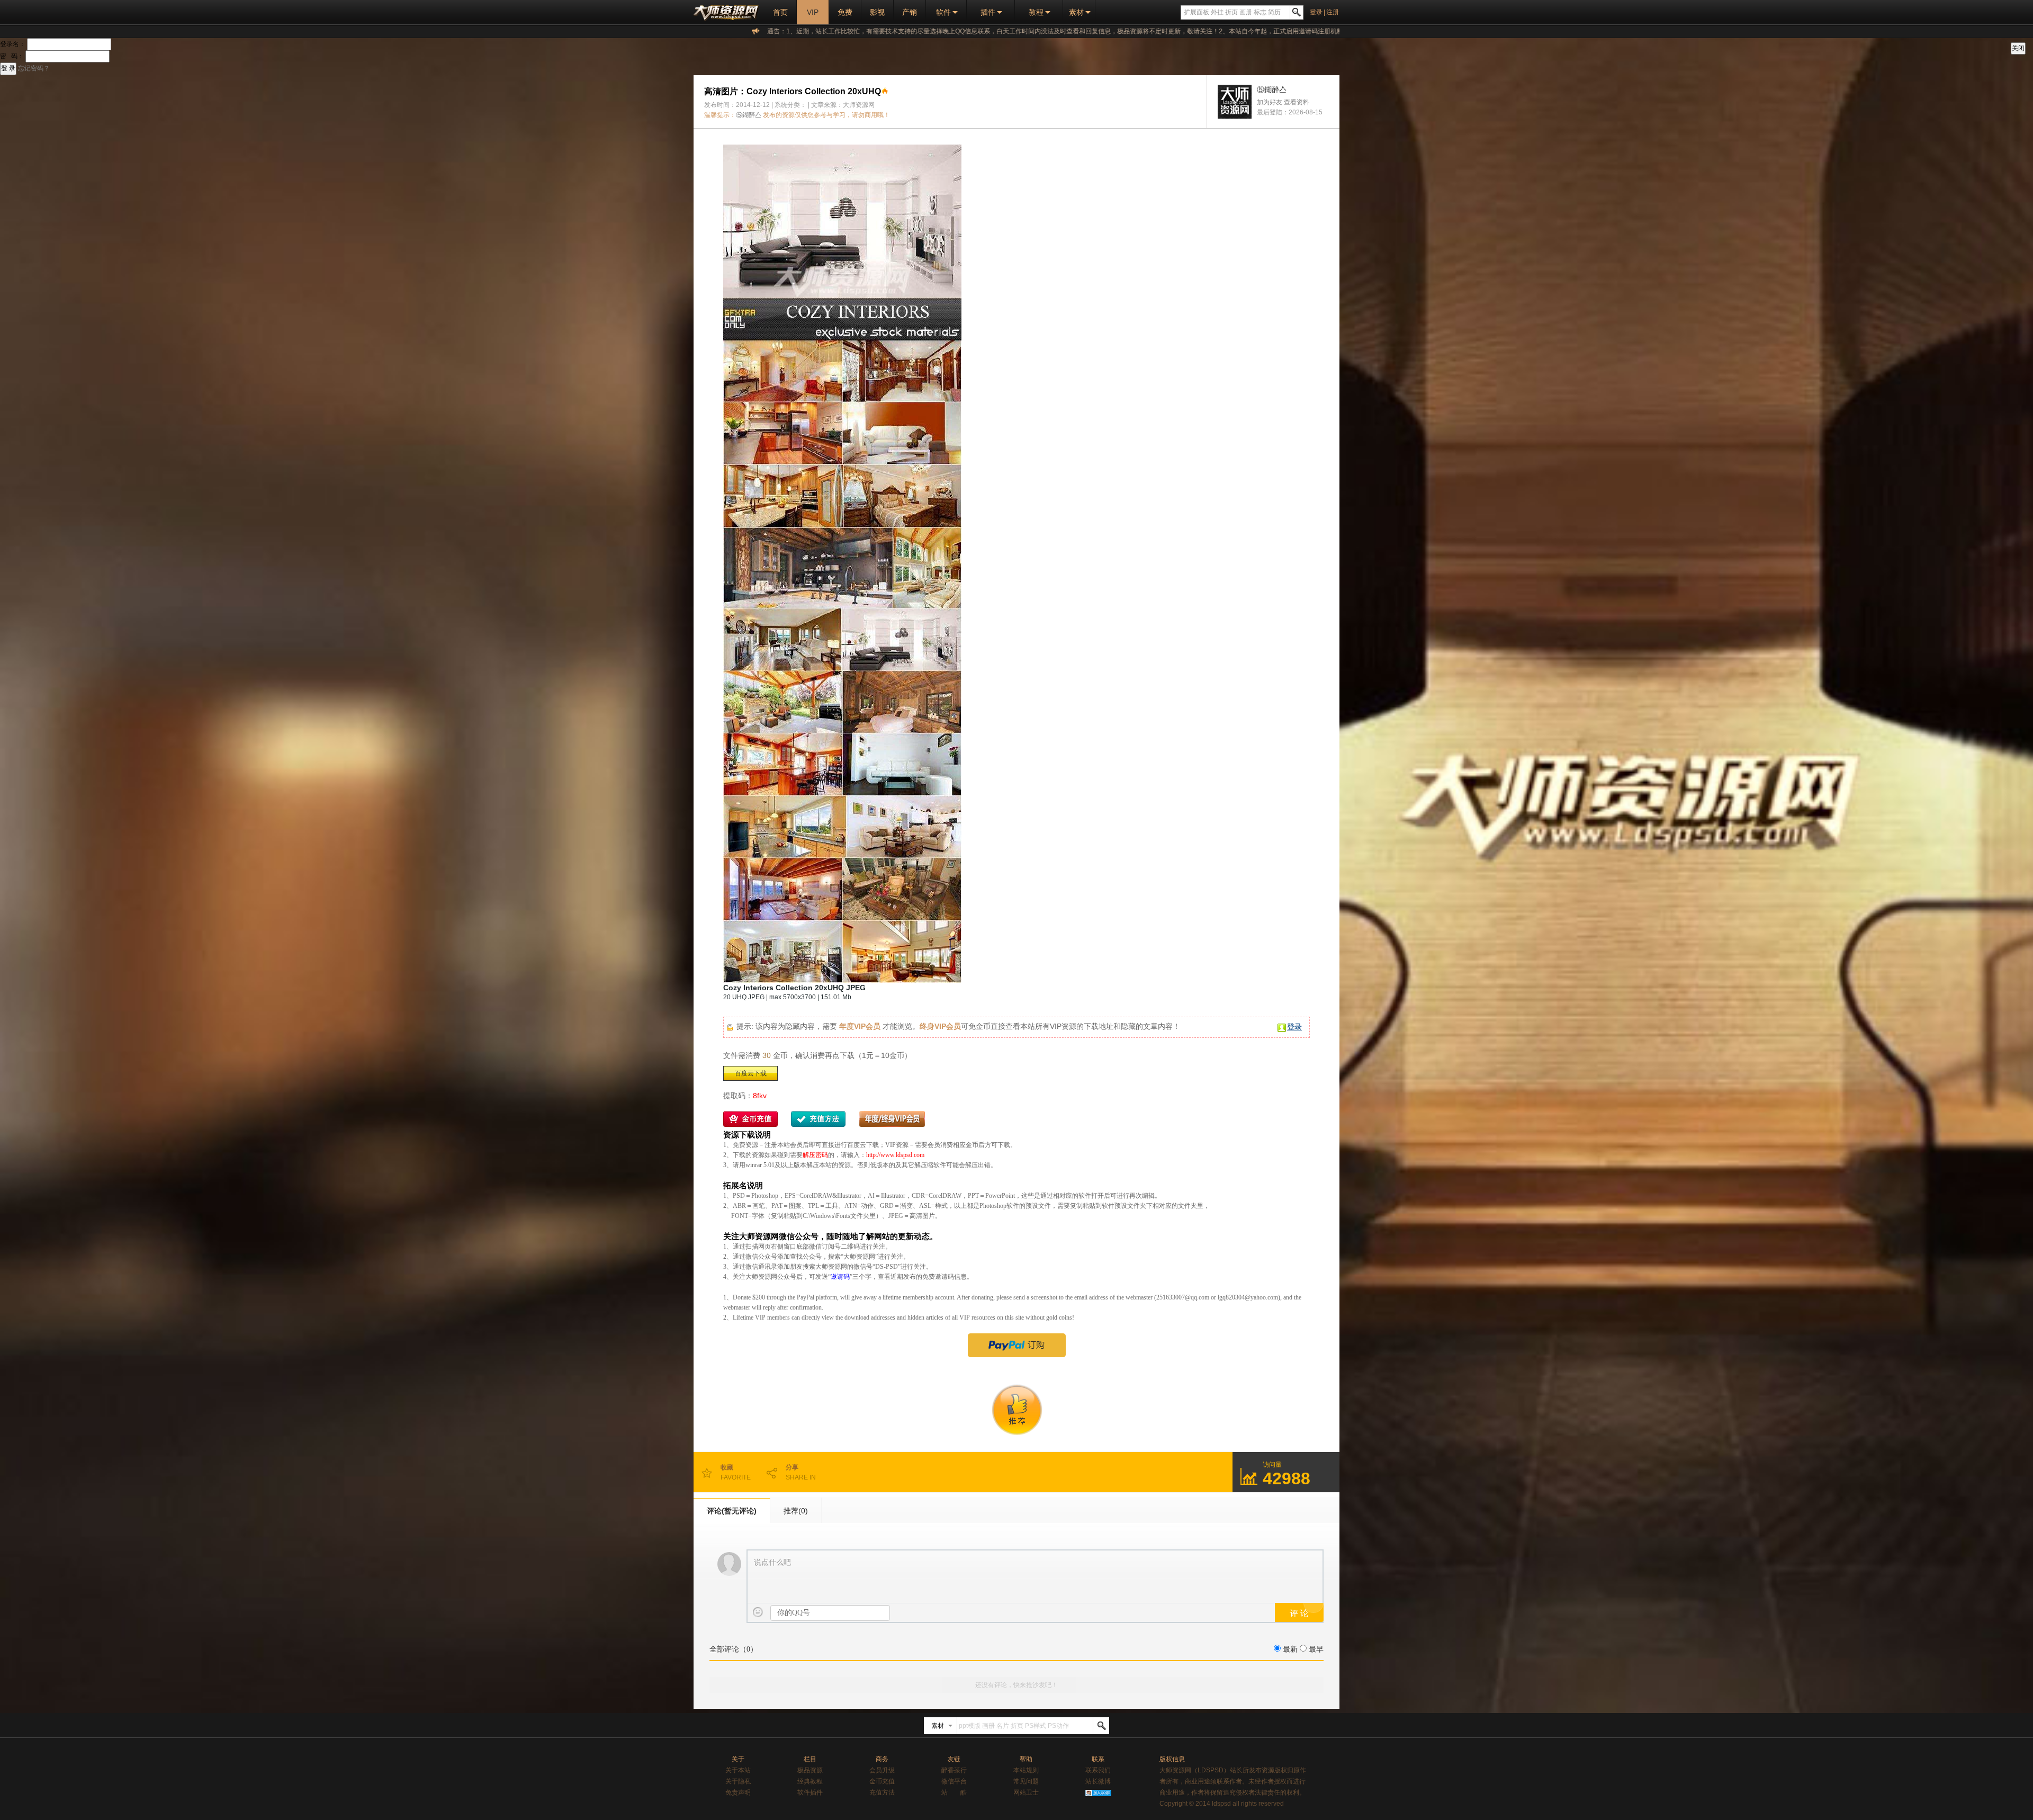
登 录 (8, 68)
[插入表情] (758, 1612)
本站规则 (1026, 1770)
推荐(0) (796, 1511)
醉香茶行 (954, 1770)
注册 (1333, 12)
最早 (1316, 1649)
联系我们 (1098, 1770)
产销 (910, 12)
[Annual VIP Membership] (1016, 1345)
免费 (845, 12)
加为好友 (1270, 102)
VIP (813, 12)
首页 (780, 12)
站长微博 (1098, 1781)
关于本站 (738, 1770)
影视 (877, 12)
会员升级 (882, 1770)
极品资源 (810, 1770)
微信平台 (954, 1781)
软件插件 (810, 1792)
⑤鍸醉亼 (749, 115)
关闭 (2018, 48)
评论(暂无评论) (732, 1511)
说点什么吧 (772, 1562)
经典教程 (810, 1781)
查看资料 (1297, 102)
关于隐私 (738, 1781)
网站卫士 (1026, 1792)
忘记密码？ (34, 68)
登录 (1316, 12)
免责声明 (738, 1792)
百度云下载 (751, 1073)
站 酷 (954, 1792)
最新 (1290, 1649)
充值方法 (882, 1792)
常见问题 (1026, 1781)
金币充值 (882, 1781)
